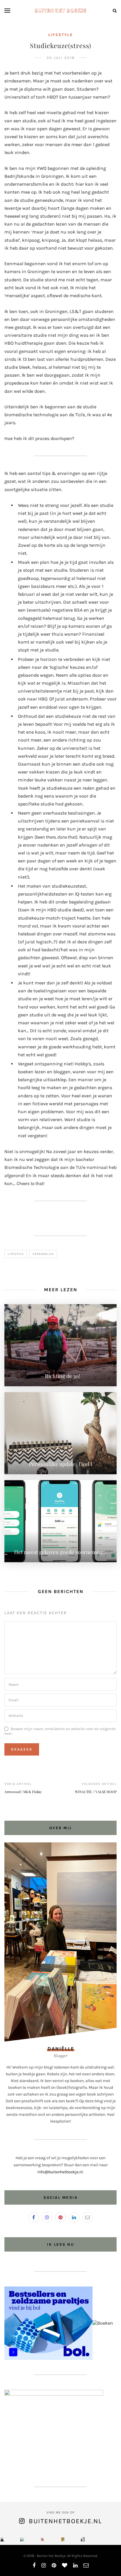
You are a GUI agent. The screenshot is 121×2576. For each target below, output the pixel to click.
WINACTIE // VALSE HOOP (96, 1792)
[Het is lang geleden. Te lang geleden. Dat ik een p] (2, 2539)
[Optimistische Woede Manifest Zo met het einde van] (42, 2539)
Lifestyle (60, 35)
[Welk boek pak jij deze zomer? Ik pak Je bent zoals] (63, 2539)
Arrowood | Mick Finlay (23, 1792)
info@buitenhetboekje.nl (60, 2172)
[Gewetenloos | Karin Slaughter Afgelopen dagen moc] (83, 2539)
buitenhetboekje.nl (65, 2521)
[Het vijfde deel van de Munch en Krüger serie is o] (22, 2539)
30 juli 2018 (61, 58)
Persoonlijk (43, 1254)
